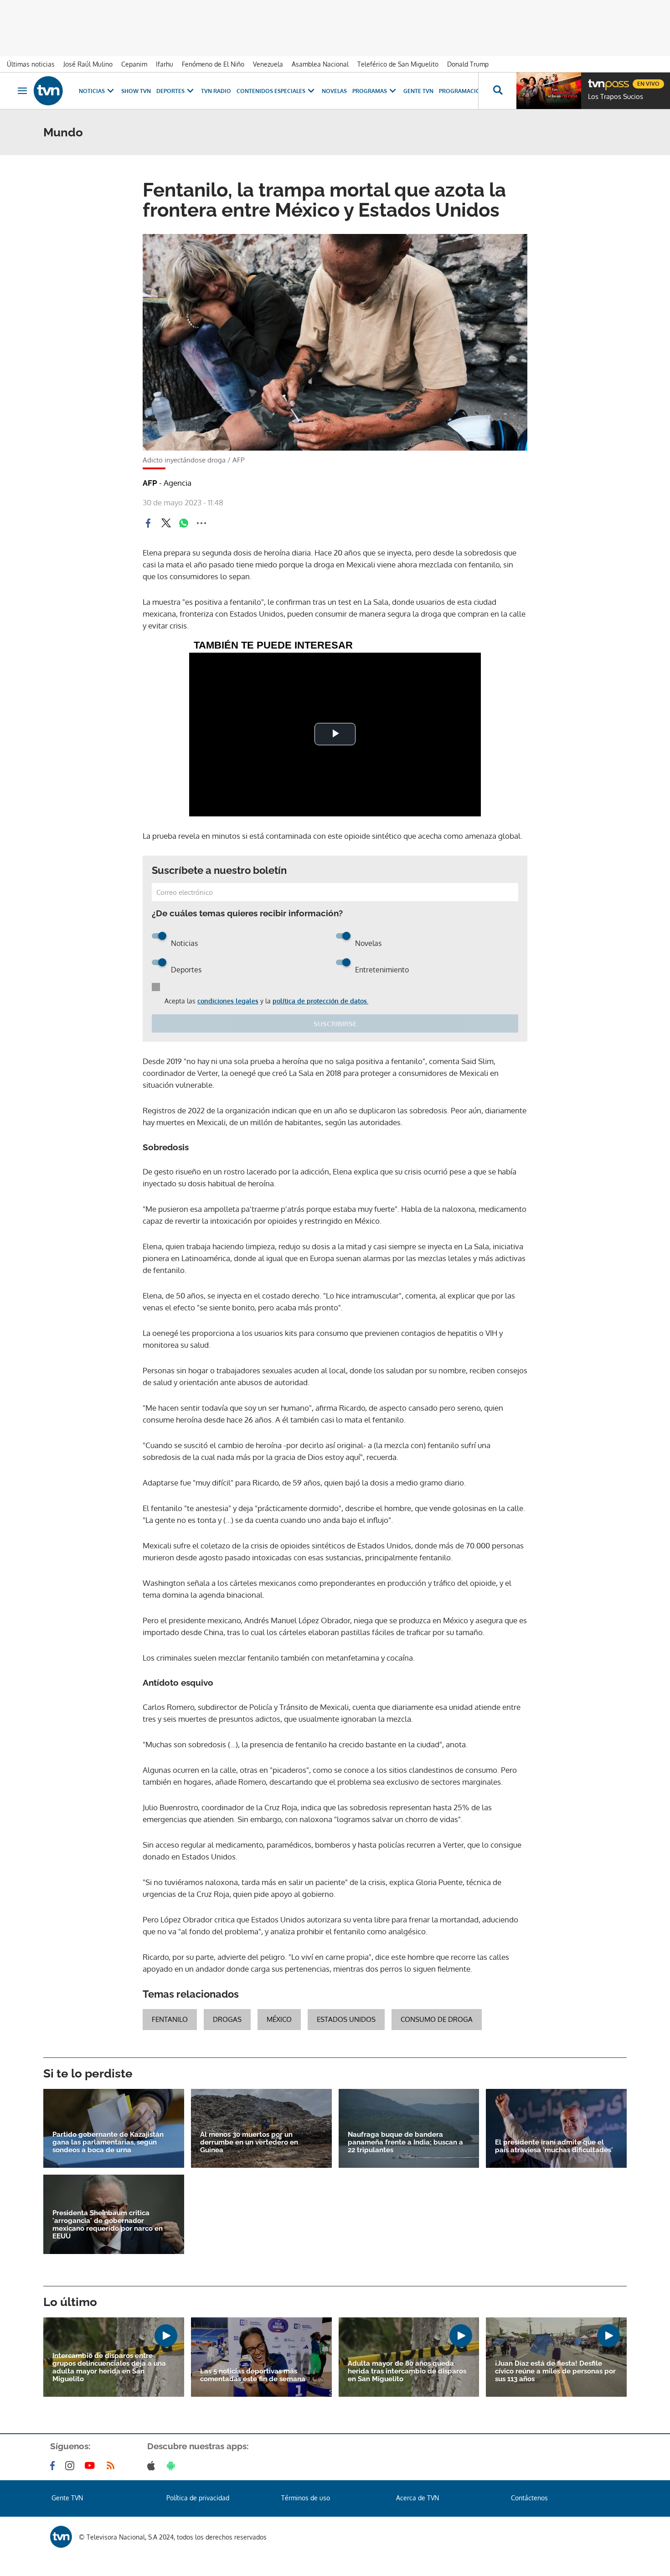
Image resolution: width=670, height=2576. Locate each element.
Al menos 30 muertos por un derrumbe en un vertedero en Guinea (249, 2142)
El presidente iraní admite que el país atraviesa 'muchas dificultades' (554, 2146)
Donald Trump (468, 64)
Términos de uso (306, 2498)
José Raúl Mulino (88, 64)
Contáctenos (529, 2498)
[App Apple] (153, 2466)
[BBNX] (61, 2537)
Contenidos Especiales (271, 91)
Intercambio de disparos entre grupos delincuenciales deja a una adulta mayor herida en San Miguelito (109, 2368)
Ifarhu (165, 64)
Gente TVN (418, 91)
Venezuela (268, 64)
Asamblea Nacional (320, 64)
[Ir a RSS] (113, 2466)
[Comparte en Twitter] (166, 523)
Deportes (170, 91)
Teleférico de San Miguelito (398, 64)
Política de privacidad (198, 2498)
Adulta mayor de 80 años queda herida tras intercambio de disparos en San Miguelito (407, 2371)
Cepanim (134, 64)
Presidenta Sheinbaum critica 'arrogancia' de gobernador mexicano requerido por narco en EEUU (108, 2225)
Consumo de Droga (437, 2019)
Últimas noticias (31, 64)
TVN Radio (216, 91)
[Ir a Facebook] (54, 2466)
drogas (227, 2019)
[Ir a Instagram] (72, 2466)
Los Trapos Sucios (616, 97)
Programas (370, 91)
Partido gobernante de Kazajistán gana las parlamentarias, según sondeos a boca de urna (108, 2142)
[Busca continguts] (497, 91)
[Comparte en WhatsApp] (184, 523)
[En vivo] (596, 80)
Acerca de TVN (417, 2498)
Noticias (92, 91)
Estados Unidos (346, 2019)
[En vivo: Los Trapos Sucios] (549, 91)
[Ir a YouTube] (92, 2466)
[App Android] (173, 2466)
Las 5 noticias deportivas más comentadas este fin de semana (253, 2375)
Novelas (334, 91)
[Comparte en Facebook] (148, 523)
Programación (462, 91)
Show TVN (136, 91)
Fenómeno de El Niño (213, 64)
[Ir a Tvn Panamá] (48, 91)
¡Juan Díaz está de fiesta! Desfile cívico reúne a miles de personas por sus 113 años (555, 2371)
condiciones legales (228, 1001)
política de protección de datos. (320, 1001)
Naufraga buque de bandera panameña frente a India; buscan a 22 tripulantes (405, 2142)
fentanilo (170, 2019)
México (279, 2019)
